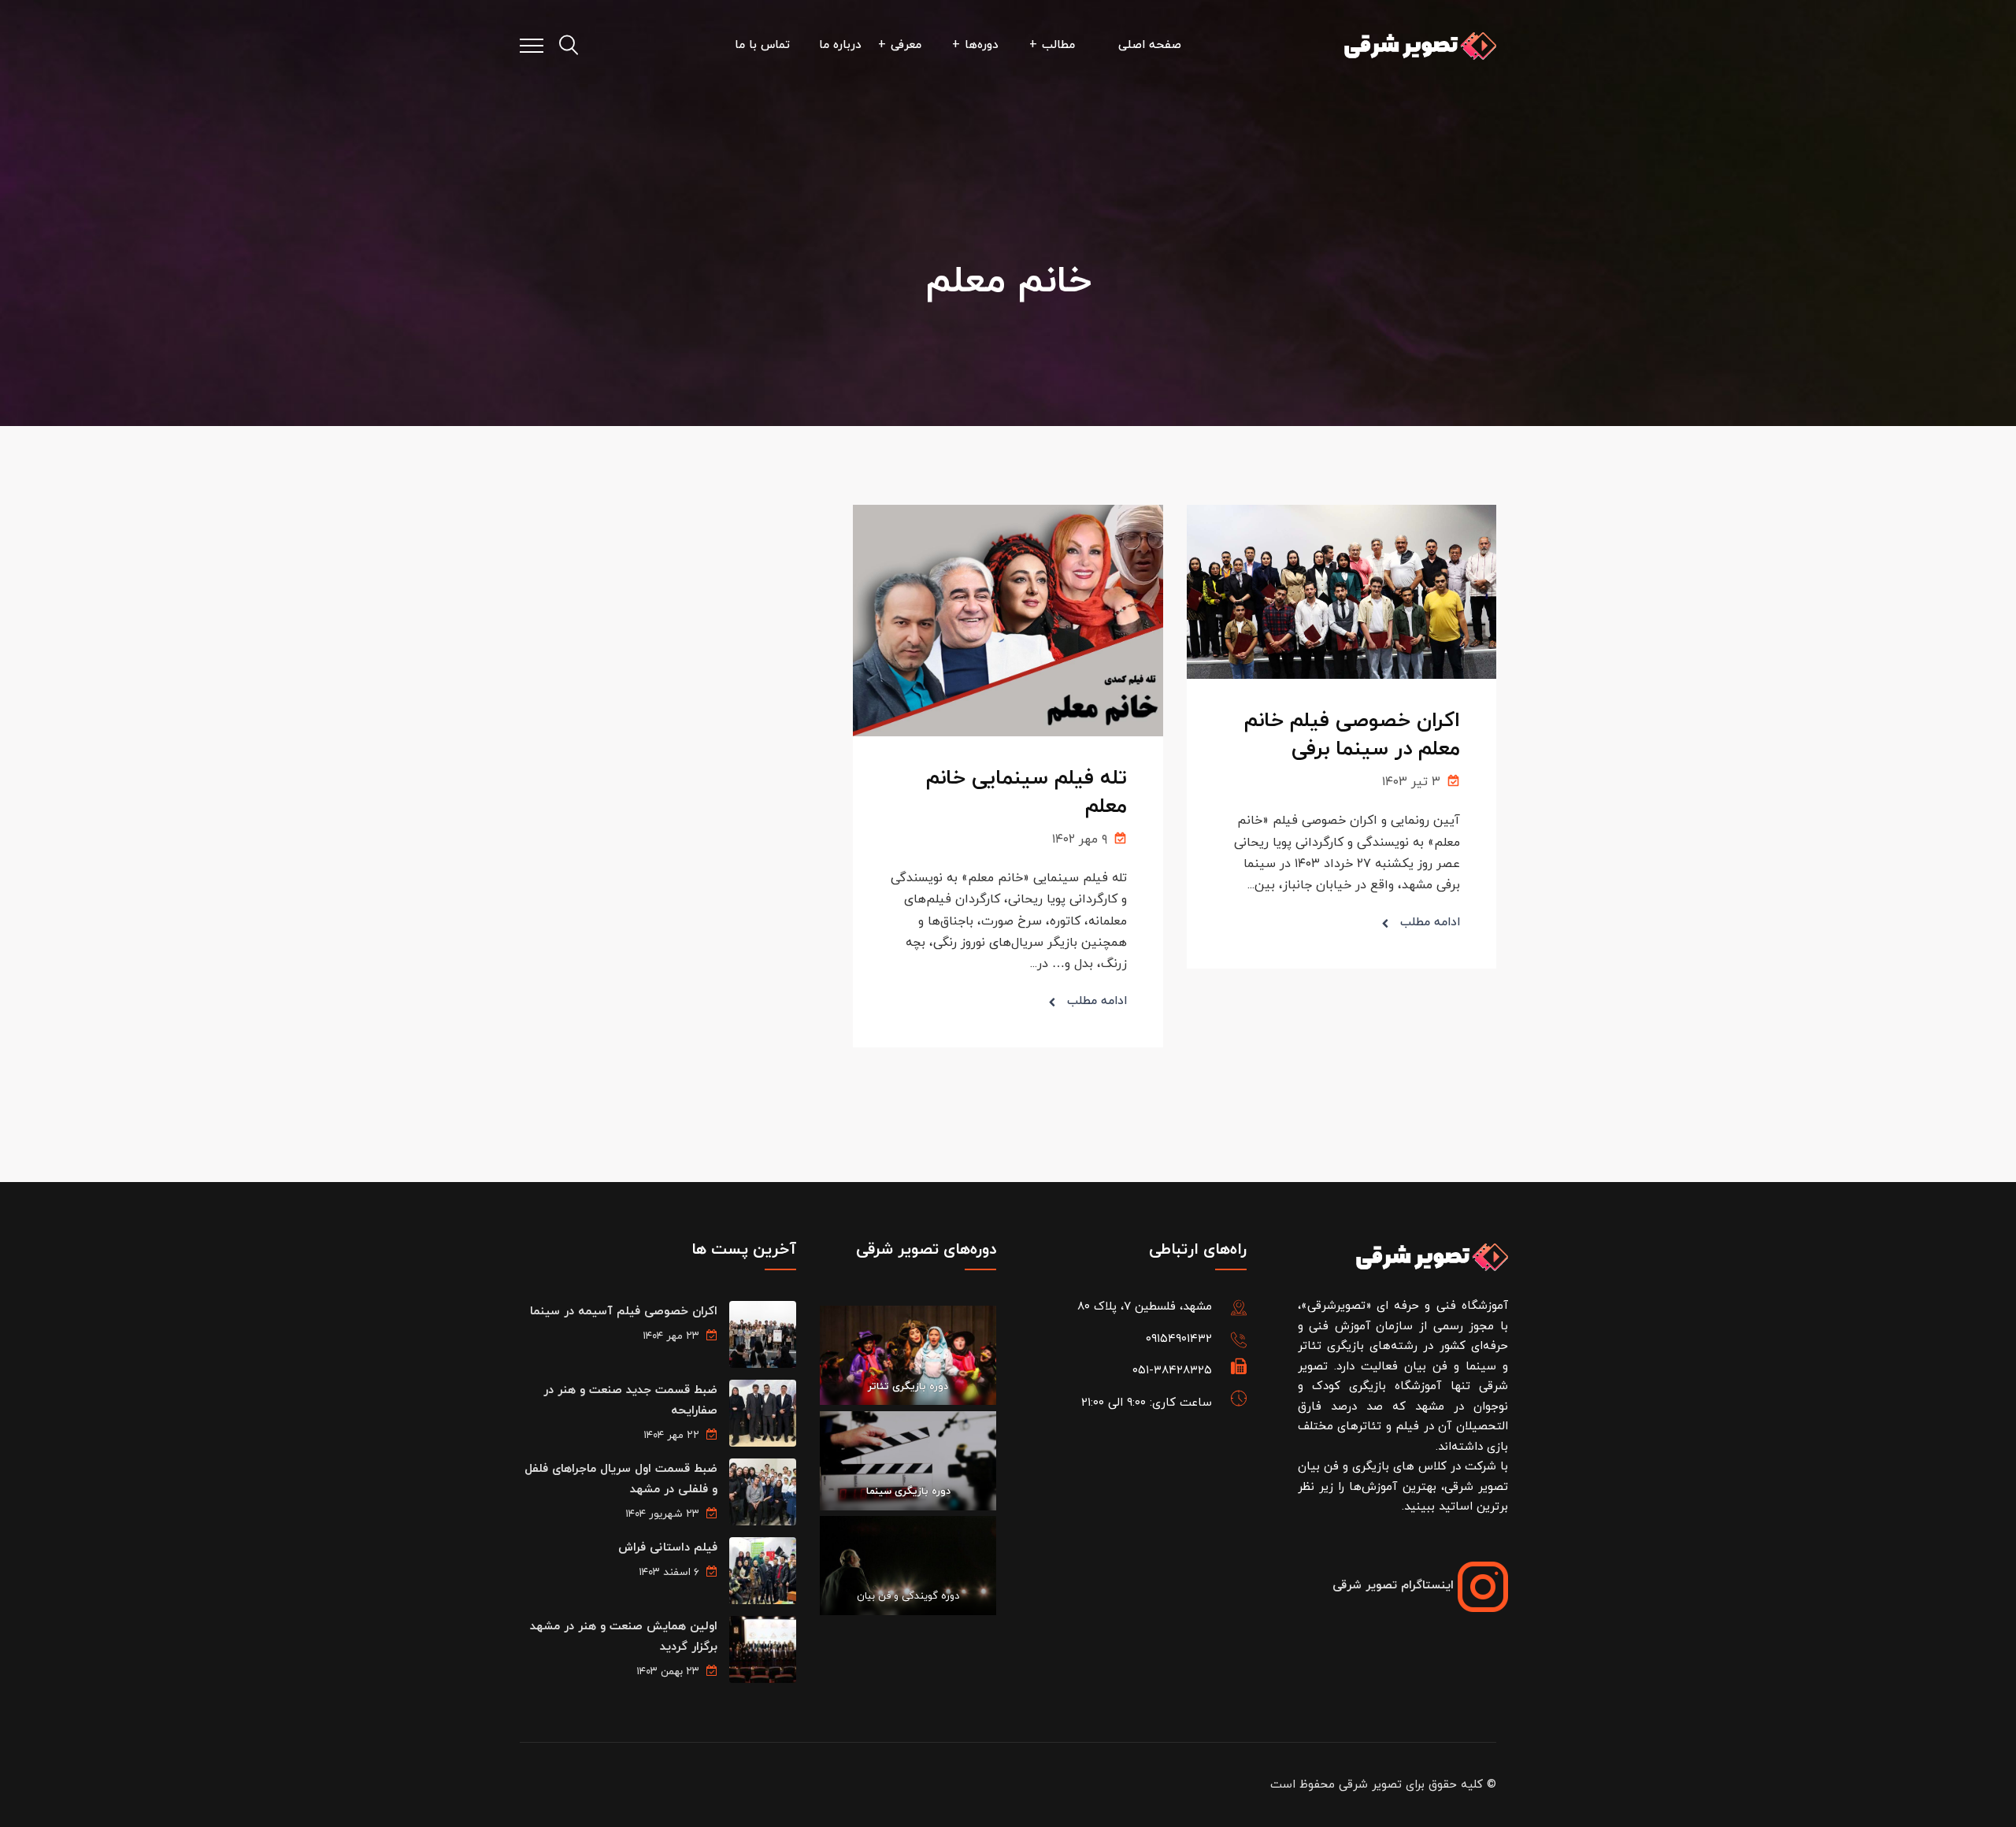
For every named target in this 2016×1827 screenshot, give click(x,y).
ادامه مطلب (1430, 923)
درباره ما (840, 45)
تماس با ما (762, 45)
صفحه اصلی (1150, 45)
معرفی (906, 45)
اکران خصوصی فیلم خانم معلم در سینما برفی (1352, 735)
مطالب (1058, 45)
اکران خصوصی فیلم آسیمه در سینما (624, 1312)
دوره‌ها (982, 45)
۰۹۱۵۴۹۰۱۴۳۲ (1179, 1339)
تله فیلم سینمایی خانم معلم (1027, 793)
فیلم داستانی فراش (668, 1548)
